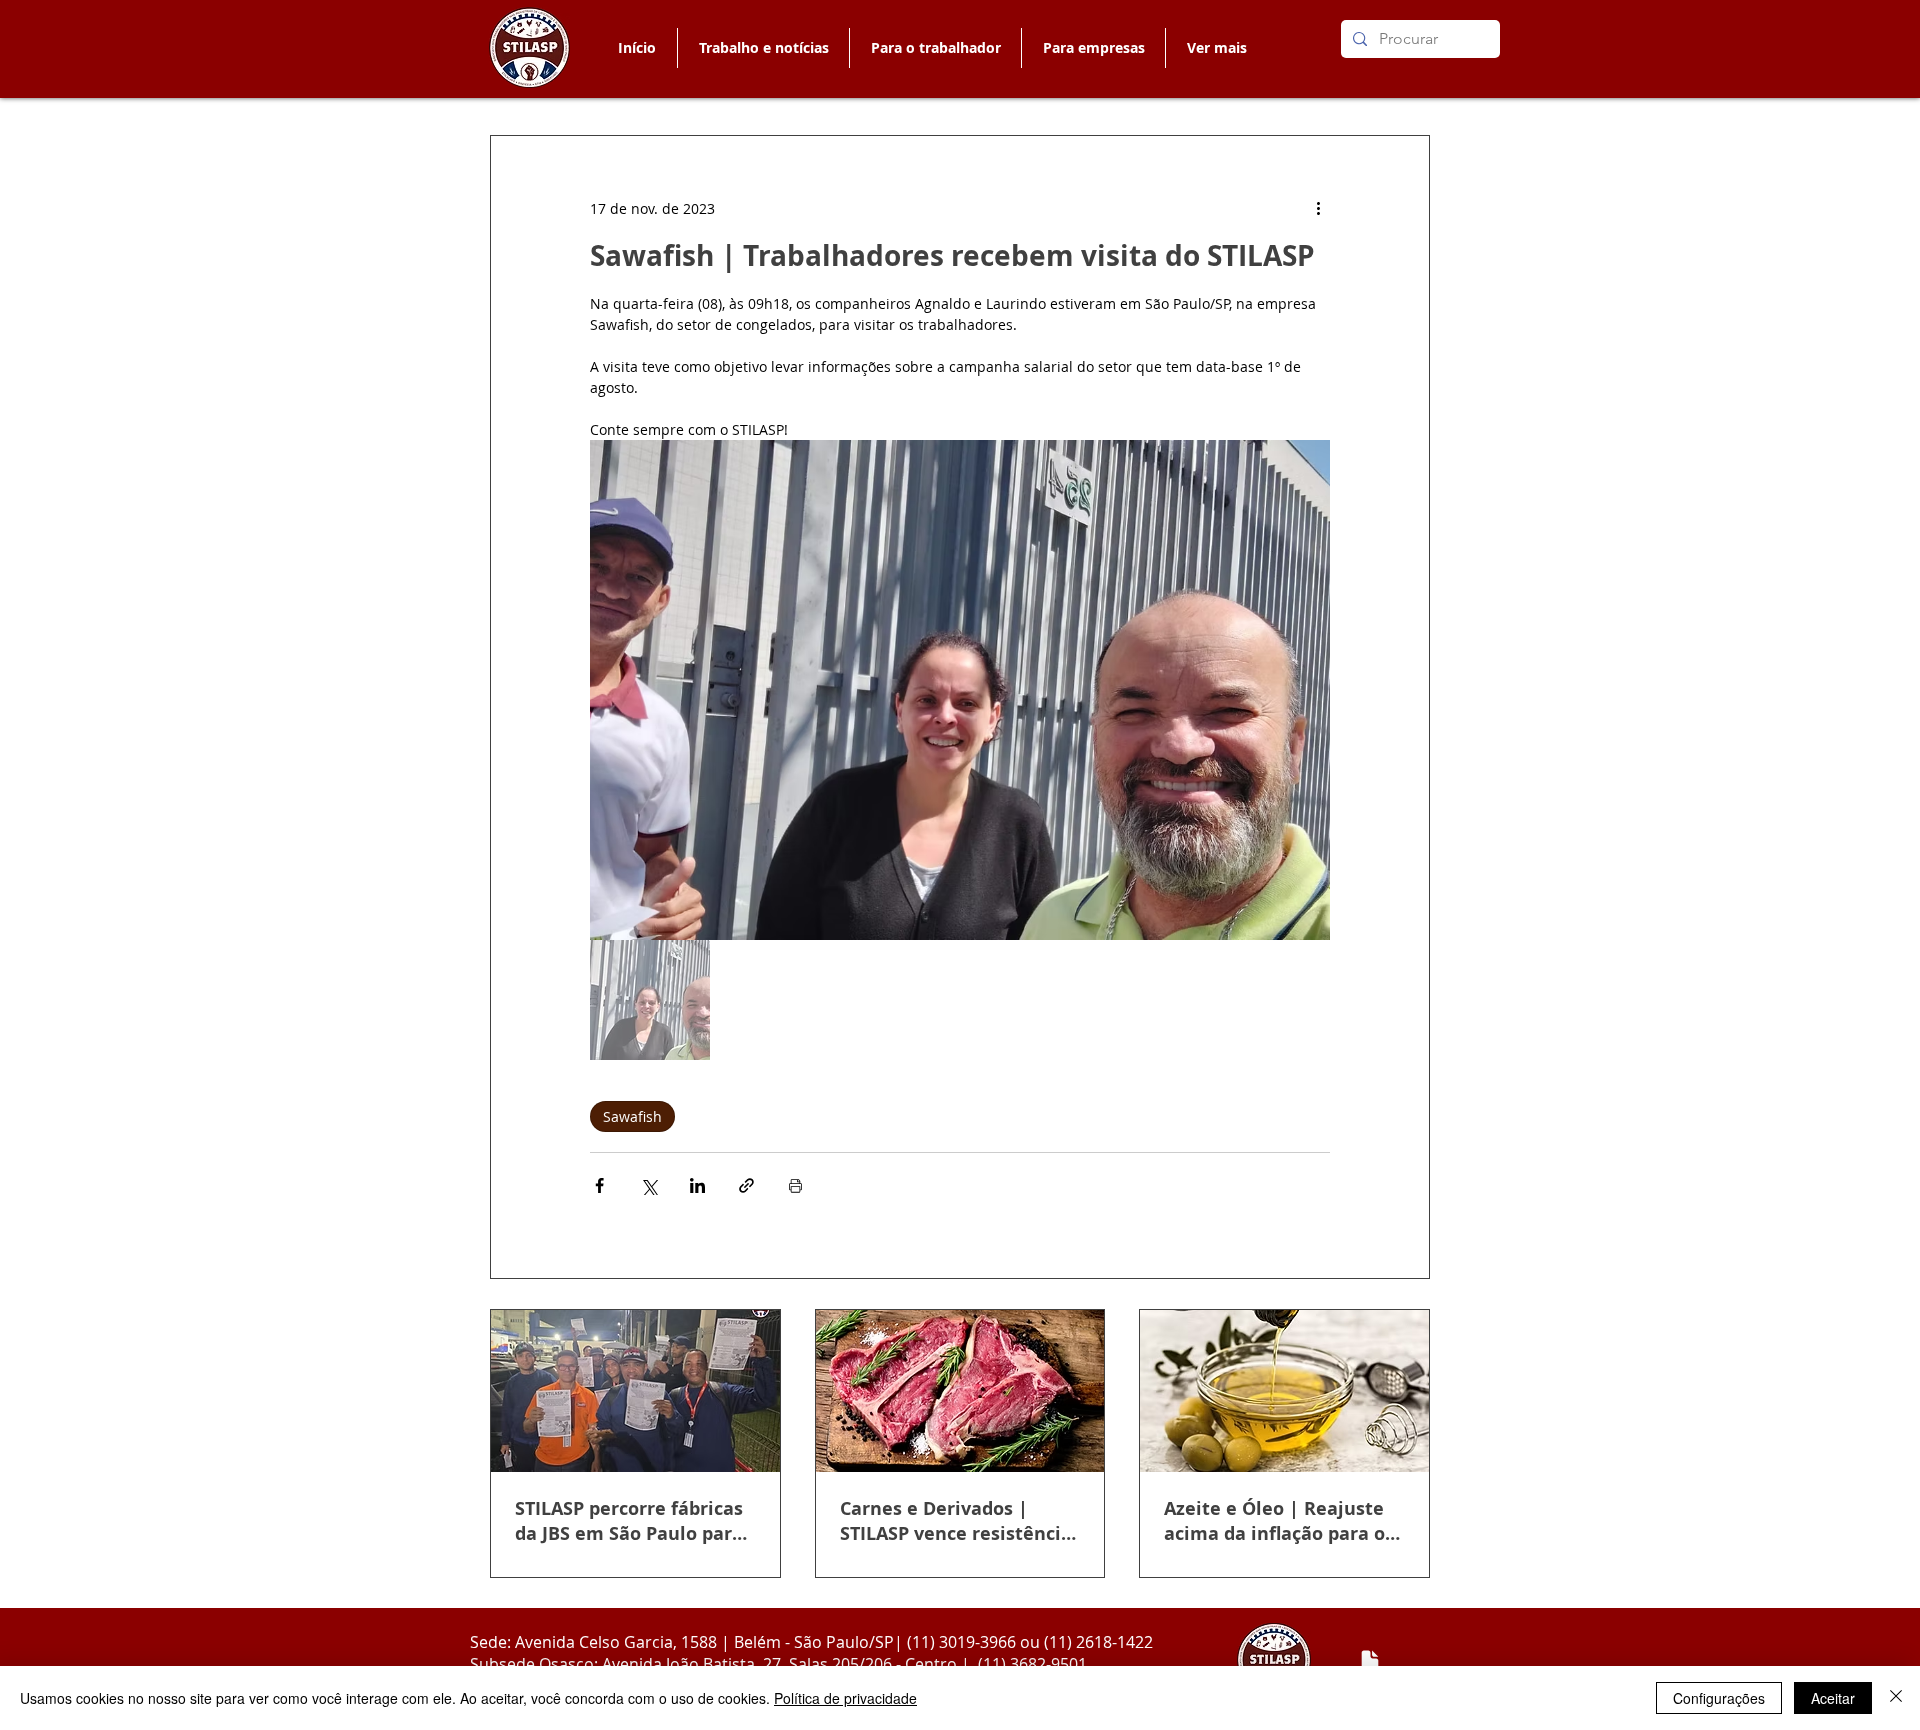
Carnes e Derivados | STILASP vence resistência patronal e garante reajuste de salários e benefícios (956, 1521)
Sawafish (632, 1116)
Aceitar (1833, 1698)
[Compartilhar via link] (746, 1185)
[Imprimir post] (795, 1185)
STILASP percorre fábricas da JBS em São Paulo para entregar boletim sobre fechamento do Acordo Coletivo (629, 1521)
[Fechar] (1896, 1698)
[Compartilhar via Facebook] (599, 1185)
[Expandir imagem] (960, 690)
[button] (935, 48)
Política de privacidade (845, 1698)
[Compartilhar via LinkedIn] (697, 1185)
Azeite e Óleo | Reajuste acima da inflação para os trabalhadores (1279, 1521)
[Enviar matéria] (1370, 1661)
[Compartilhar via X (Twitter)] (648, 1185)
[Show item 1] (650, 1000)
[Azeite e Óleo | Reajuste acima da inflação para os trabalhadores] (1284, 1391)
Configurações (1719, 1698)
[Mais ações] (1318, 208)
